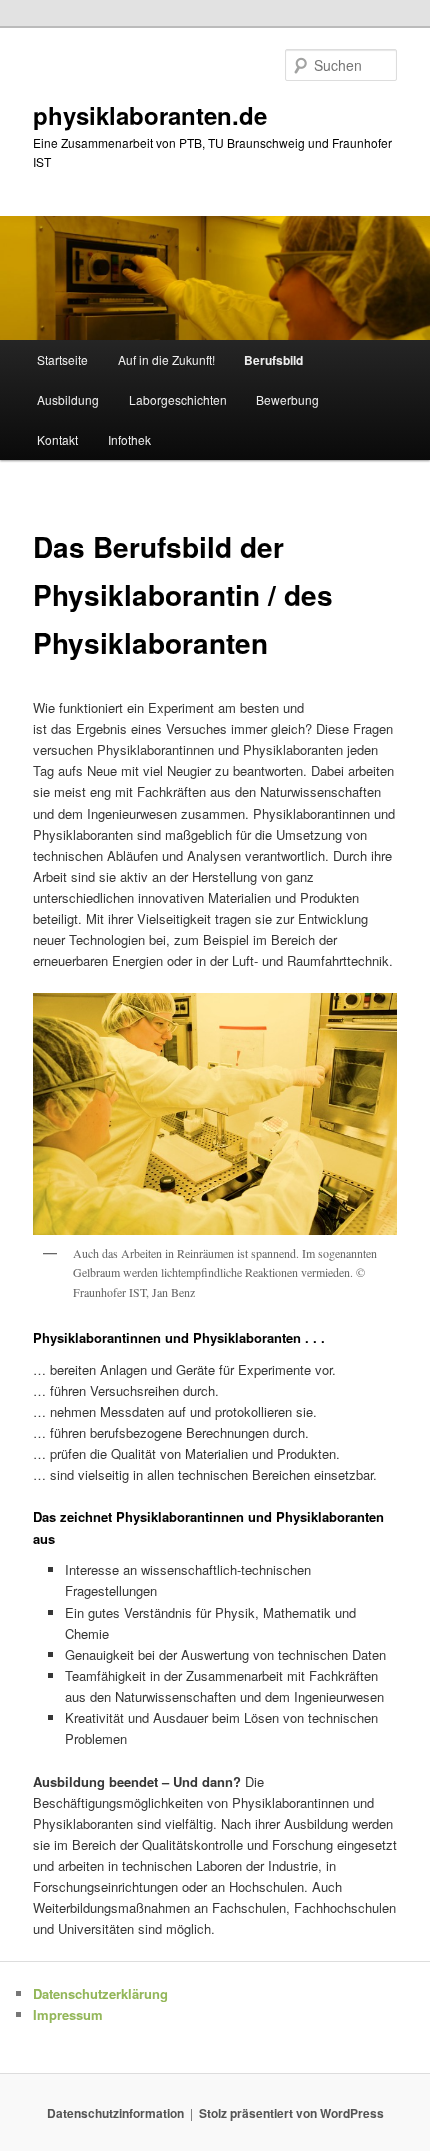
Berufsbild (273, 360)
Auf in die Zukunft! (166, 359)
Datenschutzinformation (115, 2113)
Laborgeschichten (178, 399)
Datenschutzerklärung (100, 1993)
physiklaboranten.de (150, 115)
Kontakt (57, 439)
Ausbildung (68, 399)
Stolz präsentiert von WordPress (291, 2113)
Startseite (62, 359)
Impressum (68, 2014)
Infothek (129, 439)
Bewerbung (287, 399)
